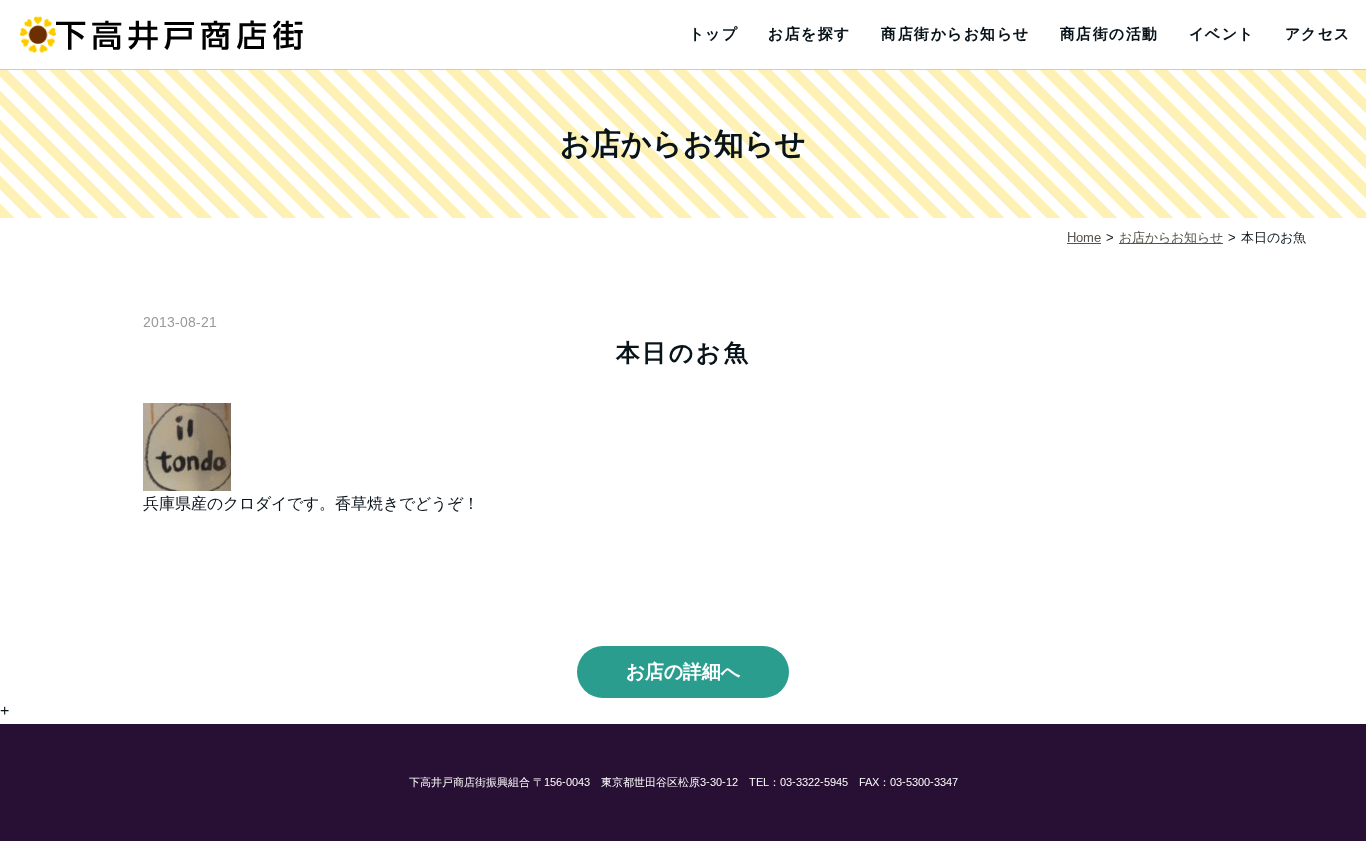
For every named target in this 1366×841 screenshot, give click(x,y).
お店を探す (809, 33)
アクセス (1318, 33)
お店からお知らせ (1171, 237)
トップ (714, 33)
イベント (1222, 33)
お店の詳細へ (683, 671)
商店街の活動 (1109, 33)
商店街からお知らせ (955, 33)
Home (1084, 237)
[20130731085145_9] (187, 445)
